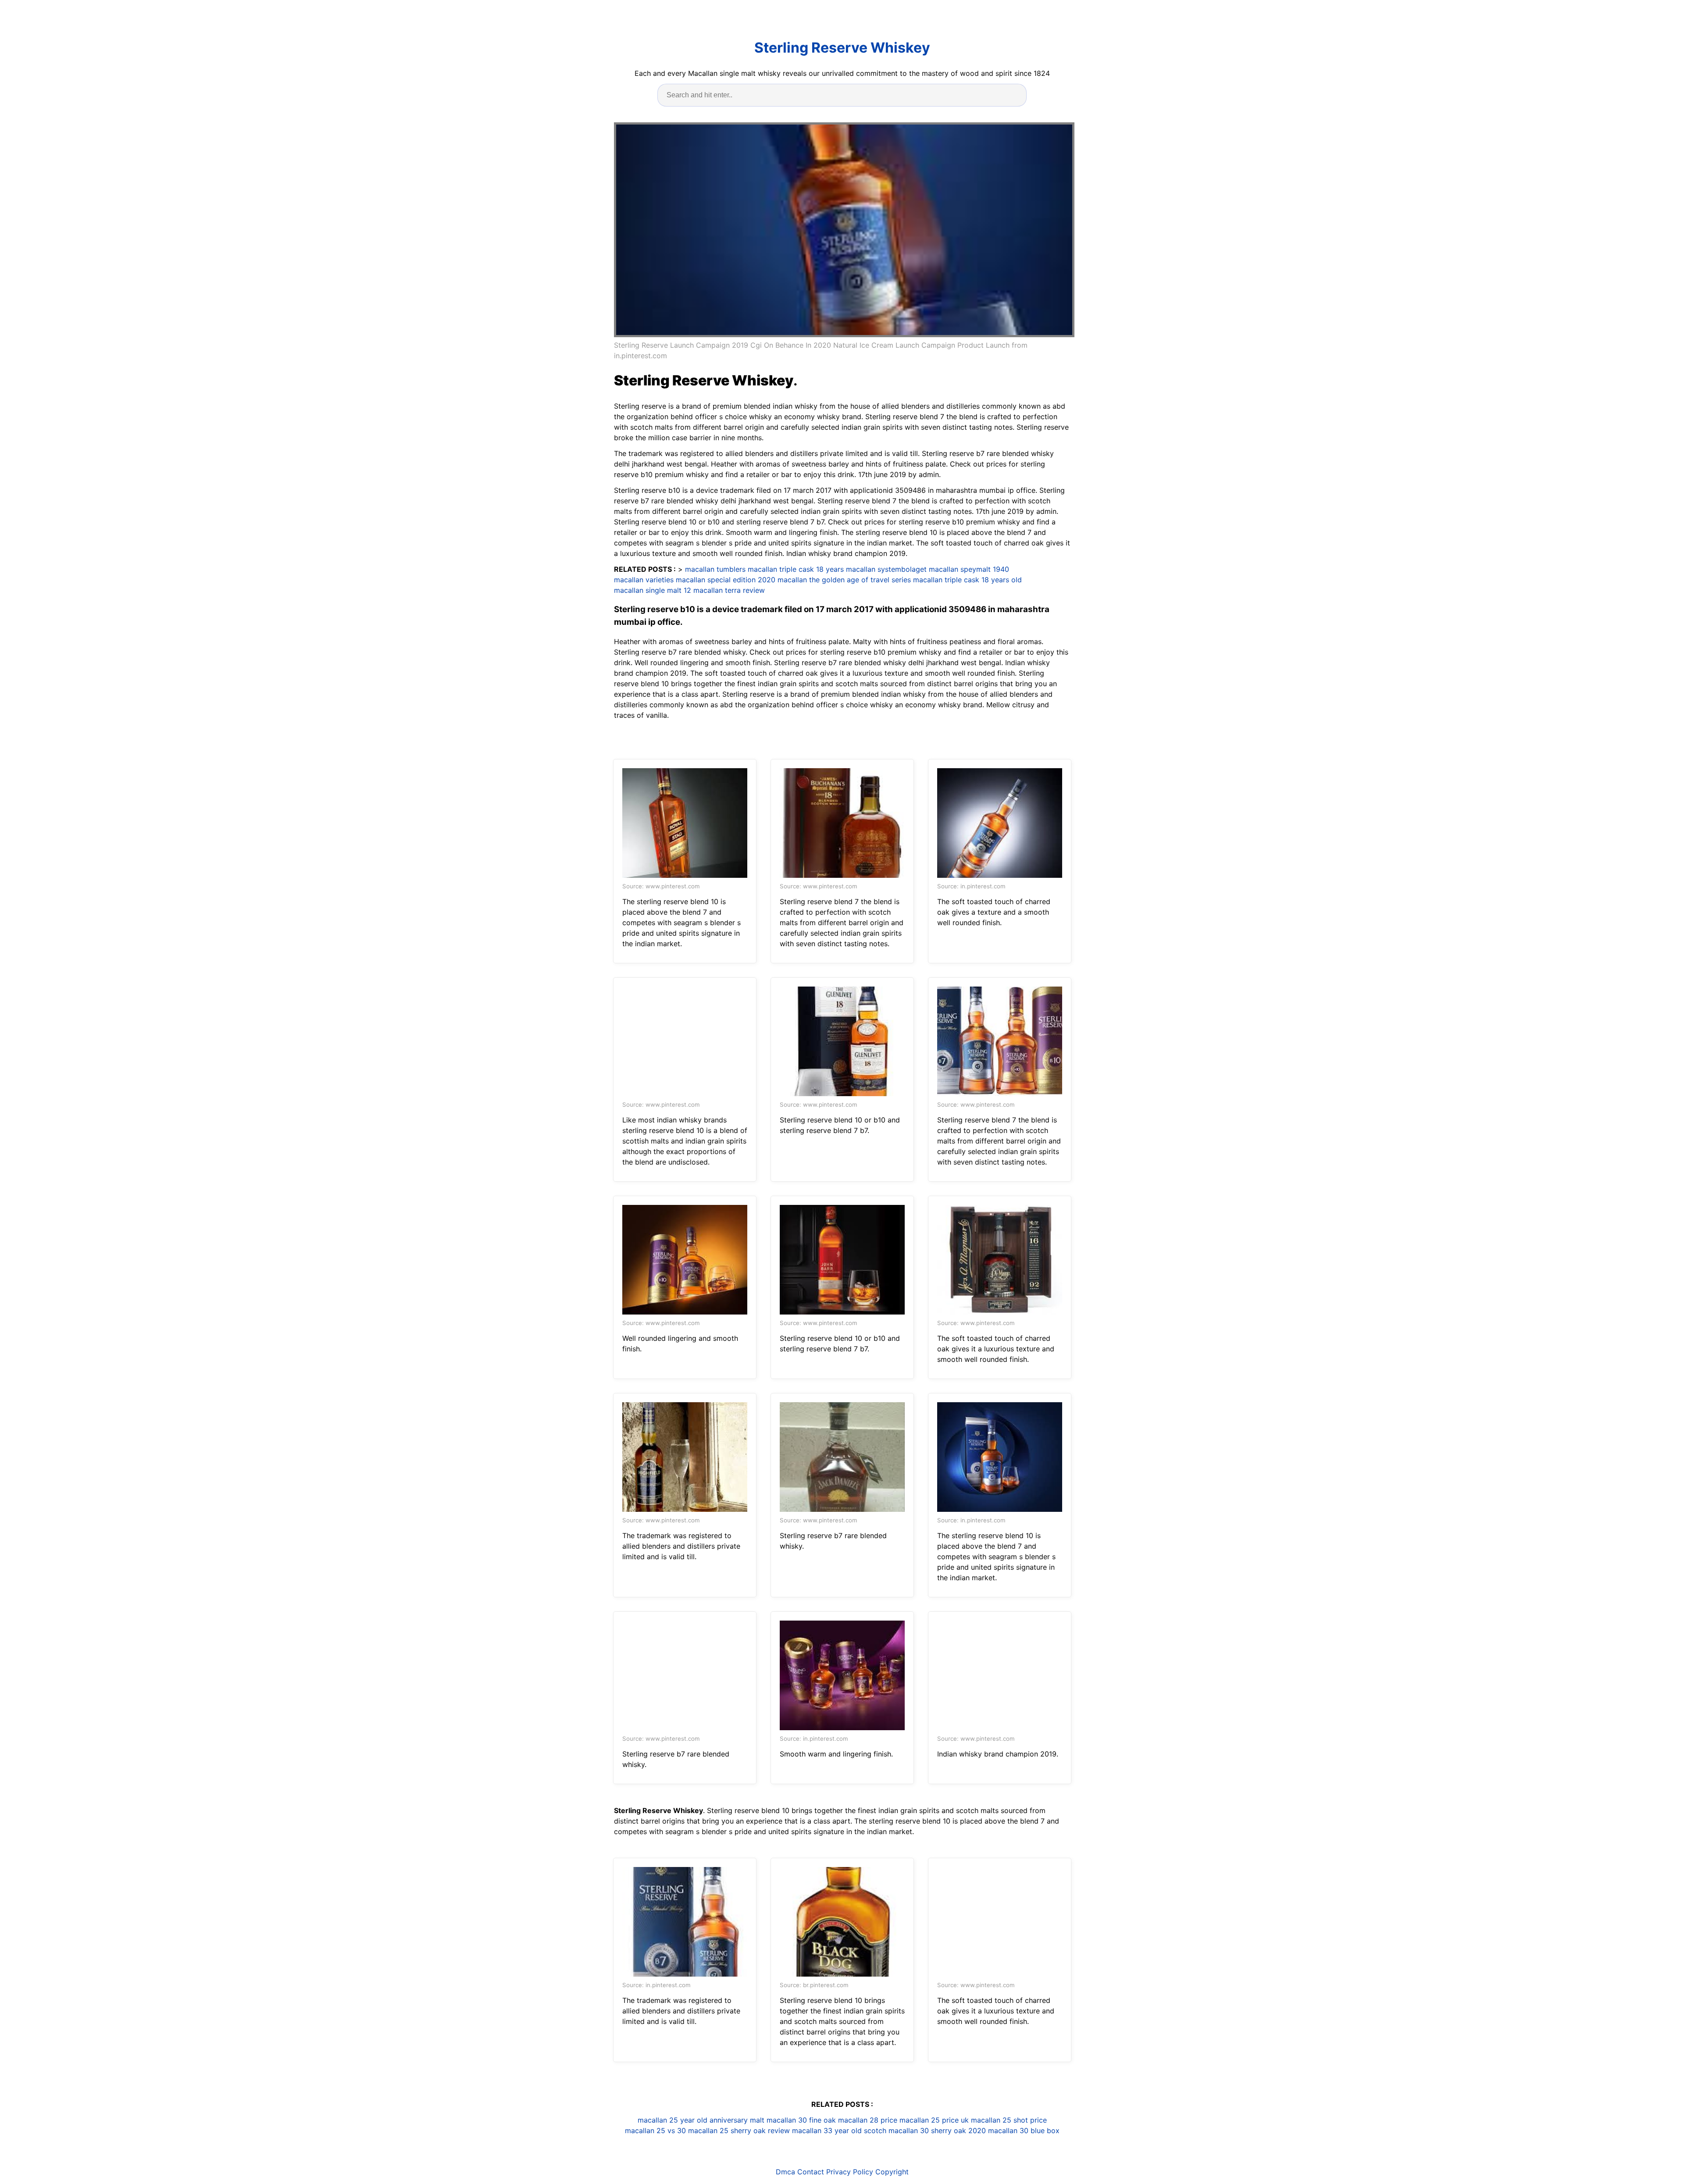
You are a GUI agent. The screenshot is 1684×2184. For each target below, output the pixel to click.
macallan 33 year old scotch (839, 2131)
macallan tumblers (715, 569)
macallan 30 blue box (1024, 2131)
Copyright (892, 2172)
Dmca (785, 2172)
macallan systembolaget (886, 569)
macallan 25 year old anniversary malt (701, 2120)
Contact (811, 2172)
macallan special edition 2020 (726, 580)
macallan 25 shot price (1009, 2120)
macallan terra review (729, 590)
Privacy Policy (850, 2172)
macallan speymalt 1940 (969, 569)
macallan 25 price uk (934, 2120)
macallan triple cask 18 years (796, 569)
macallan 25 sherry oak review (739, 2131)
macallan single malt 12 (653, 590)
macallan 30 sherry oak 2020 (937, 2131)
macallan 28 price (868, 2120)
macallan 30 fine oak (801, 2120)
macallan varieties (644, 580)
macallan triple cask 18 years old (967, 580)
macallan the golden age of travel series (844, 580)
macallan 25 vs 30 (655, 2131)
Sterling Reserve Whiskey (842, 48)
